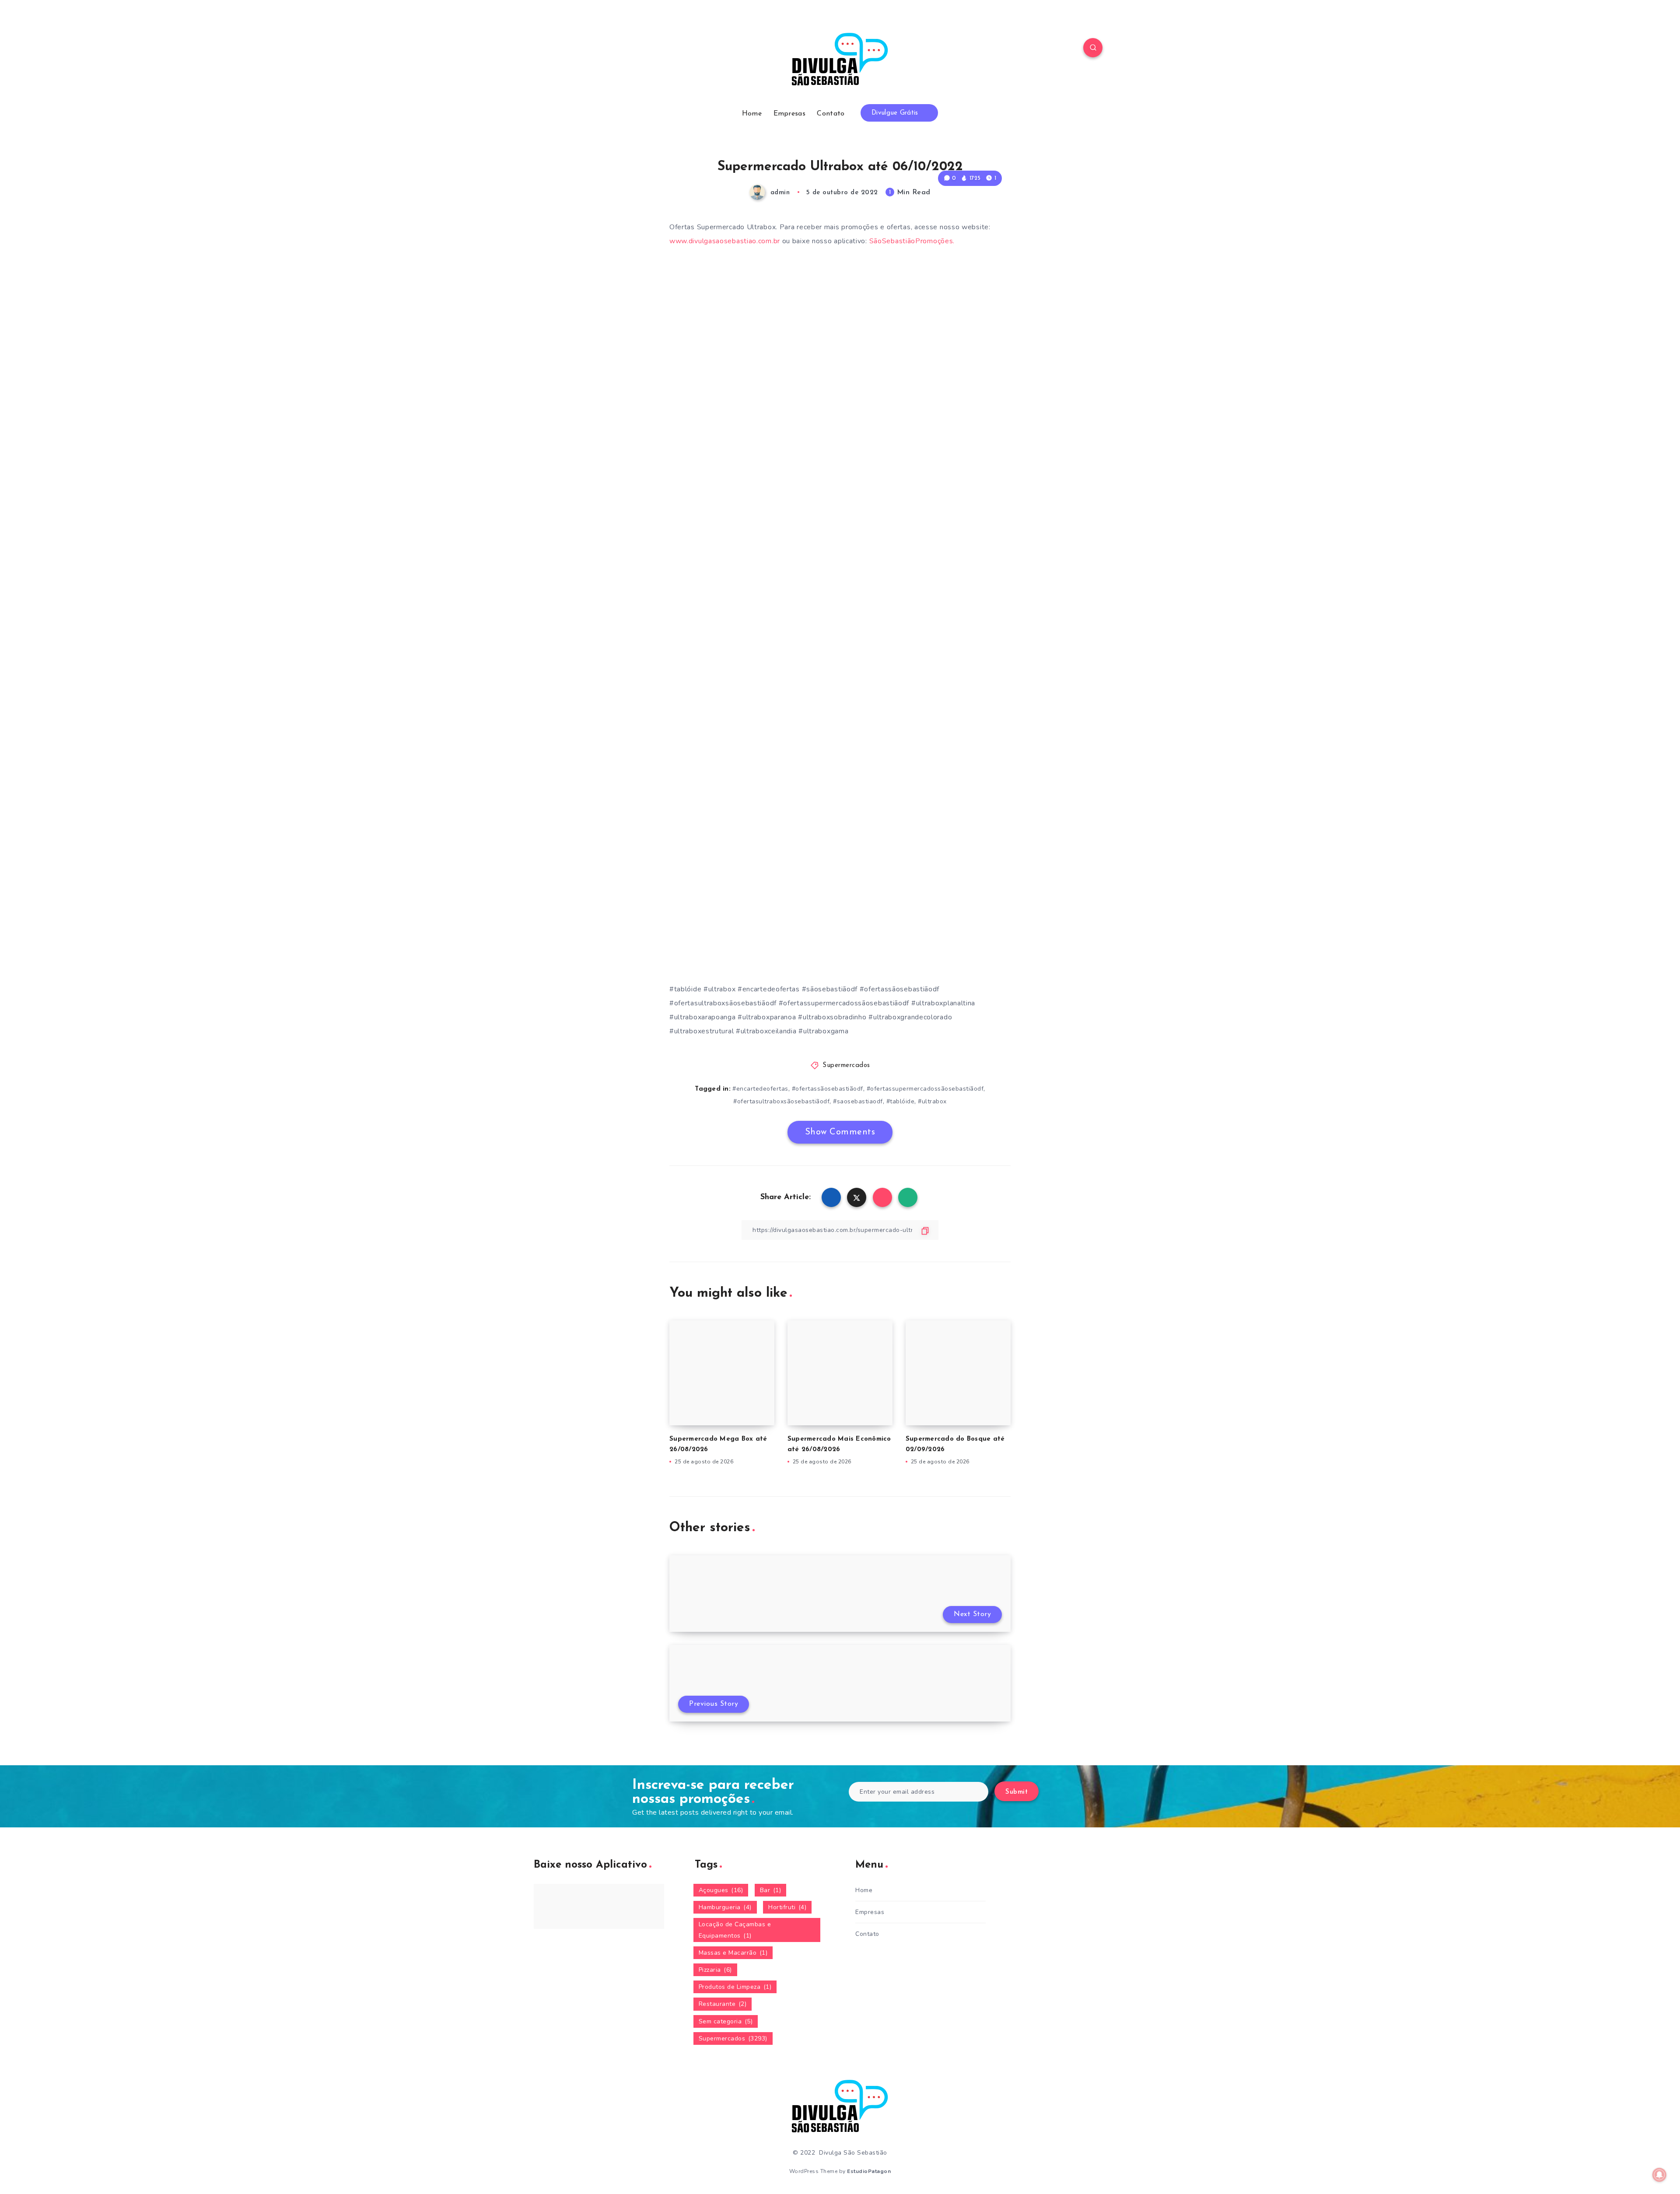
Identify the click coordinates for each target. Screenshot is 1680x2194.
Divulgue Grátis (896, 113)
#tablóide (901, 1101)
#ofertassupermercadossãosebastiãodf (925, 1089)
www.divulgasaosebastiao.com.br (725, 241)
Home (752, 114)
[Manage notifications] (1659, 2175)
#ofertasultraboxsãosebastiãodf (781, 1101)
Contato (831, 114)
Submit (1017, 1792)
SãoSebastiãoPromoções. (912, 241)
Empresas (789, 114)
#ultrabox (932, 1101)
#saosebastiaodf (858, 1101)
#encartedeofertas (760, 1089)
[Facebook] (587, 49)
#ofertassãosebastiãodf (828, 1089)
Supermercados (846, 1066)
